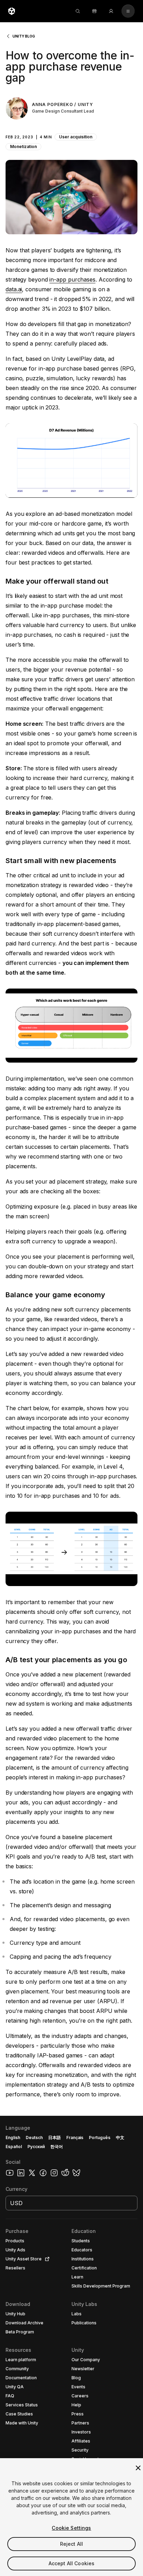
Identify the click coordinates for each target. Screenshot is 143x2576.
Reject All (71, 2544)
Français (75, 2138)
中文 (120, 2138)
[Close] (138, 2468)
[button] (71, 137)
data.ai (14, 289)
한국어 (57, 2147)
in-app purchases (72, 279)
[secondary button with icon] (128, 11)
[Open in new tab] (46, 2259)
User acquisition (76, 137)
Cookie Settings (71, 2528)
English (13, 2138)
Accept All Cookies (72, 2563)
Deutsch (34, 2138)
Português (100, 2138)
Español (14, 2147)
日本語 (54, 2138)
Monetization (23, 147)
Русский (36, 2147)
